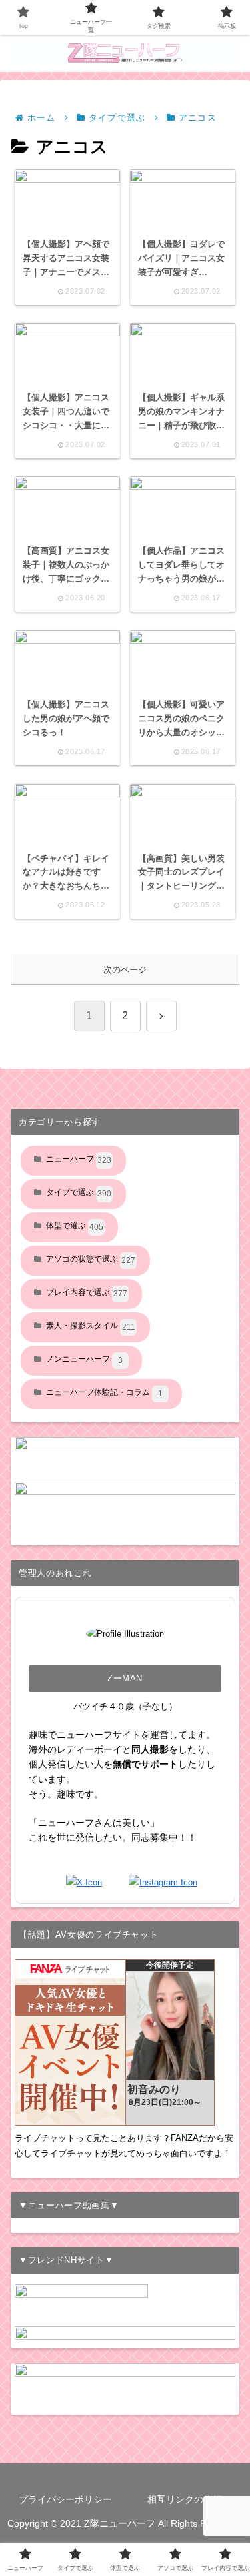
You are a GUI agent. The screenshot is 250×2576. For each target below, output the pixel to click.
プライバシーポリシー (65, 2499)
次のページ (125, 970)
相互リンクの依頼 (185, 2499)
